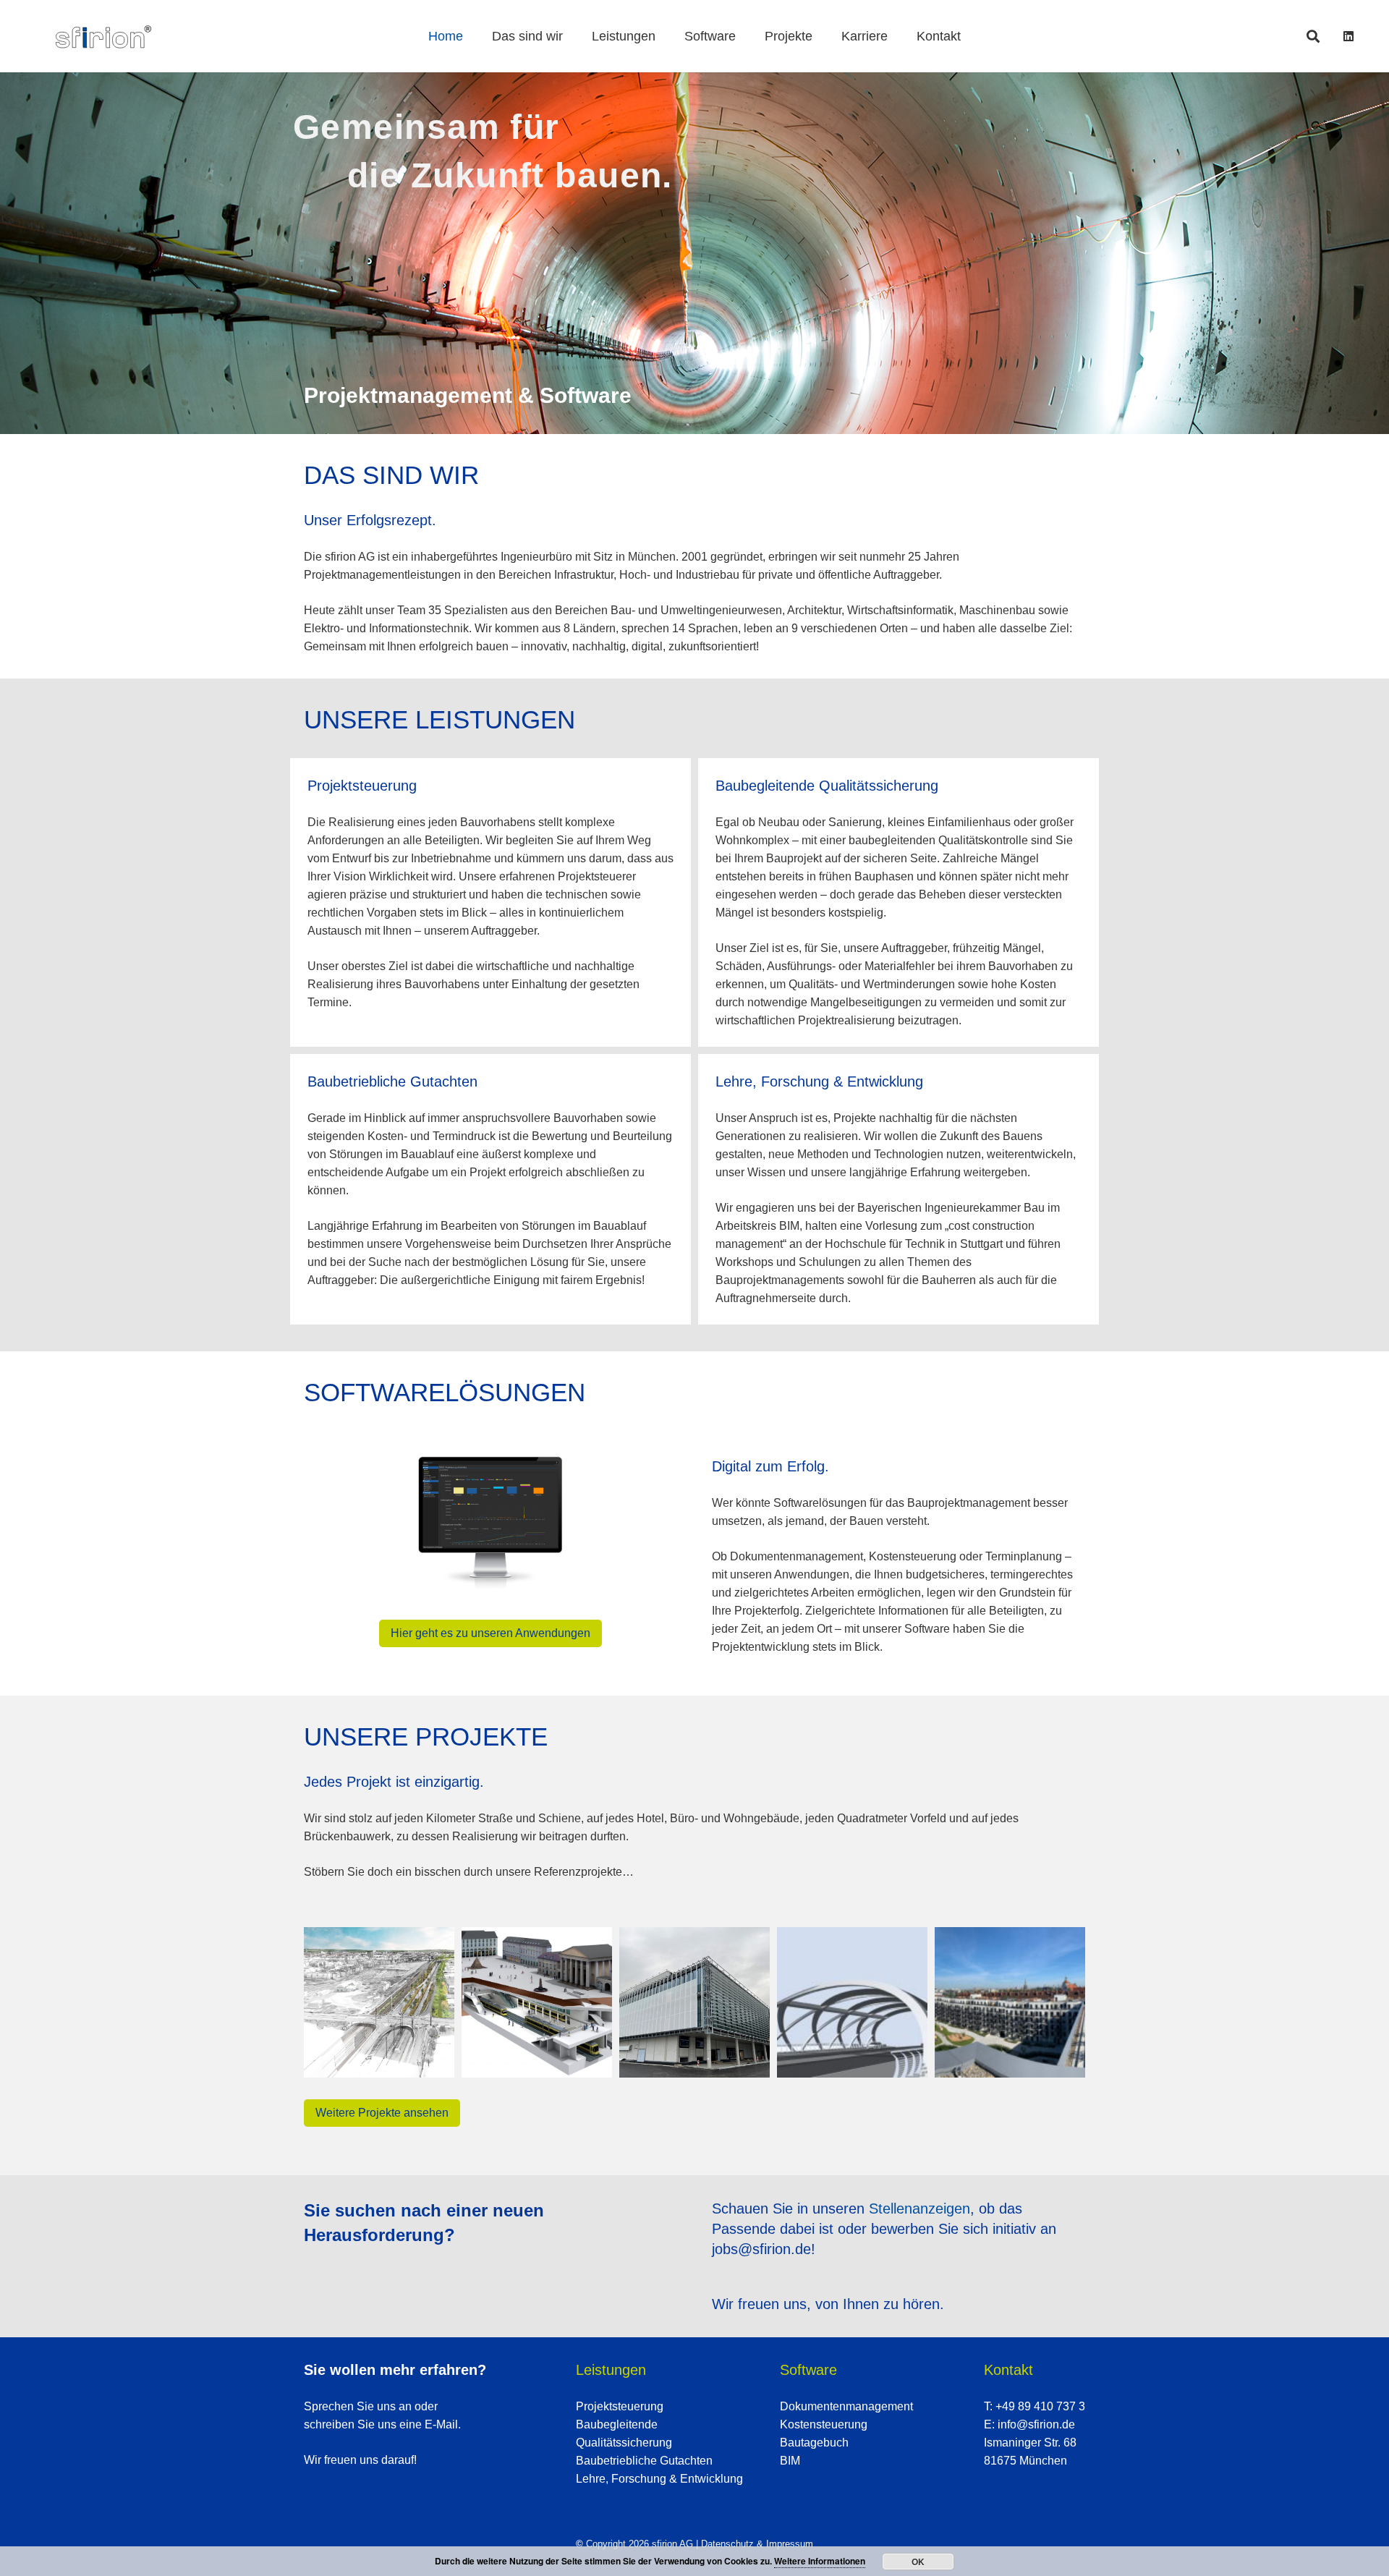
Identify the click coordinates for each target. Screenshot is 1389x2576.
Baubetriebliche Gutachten (644, 2461)
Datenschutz (727, 2544)
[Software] (490, 1525)
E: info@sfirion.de (1029, 2424)
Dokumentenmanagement (846, 2406)
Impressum (790, 2544)
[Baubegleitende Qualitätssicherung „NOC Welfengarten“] (1010, 2002)
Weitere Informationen (820, 2561)
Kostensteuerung (824, 2424)
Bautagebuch (814, 2443)
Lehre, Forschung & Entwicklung (659, 2479)
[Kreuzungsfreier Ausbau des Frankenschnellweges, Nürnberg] (379, 2002)
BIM (790, 2461)
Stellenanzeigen (919, 2209)
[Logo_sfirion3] (103, 37)
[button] (1313, 36)
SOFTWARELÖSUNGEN (445, 1392)
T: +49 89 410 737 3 (1035, 2406)
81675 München (1025, 2461)
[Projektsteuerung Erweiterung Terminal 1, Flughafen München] (694, 2002)
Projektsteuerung (620, 2406)
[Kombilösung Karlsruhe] (537, 2002)
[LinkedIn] (1348, 36)
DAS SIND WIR (391, 475)
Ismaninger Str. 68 (1030, 2443)
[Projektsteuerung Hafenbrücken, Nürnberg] (852, 2002)
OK (918, 2562)
